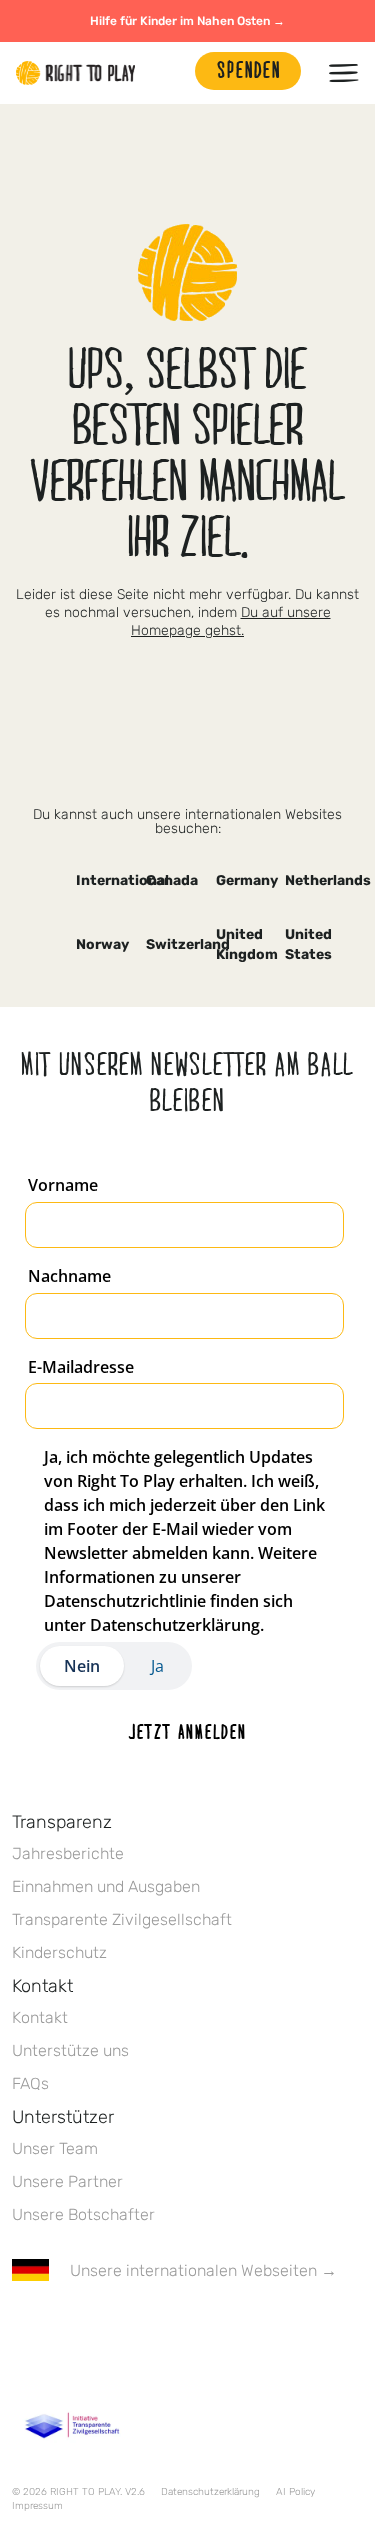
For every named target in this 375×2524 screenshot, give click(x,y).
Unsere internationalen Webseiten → (203, 2270)
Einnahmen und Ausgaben (106, 1886)
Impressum (37, 2506)
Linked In (149, 2329)
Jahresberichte (68, 1853)
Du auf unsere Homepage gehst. (231, 621)
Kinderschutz (59, 1952)
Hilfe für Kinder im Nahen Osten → (187, 21)
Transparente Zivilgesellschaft (122, 1919)
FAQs (30, 2083)
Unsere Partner (67, 2181)
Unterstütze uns (70, 2050)
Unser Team (55, 2148)
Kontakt (40, 2017)
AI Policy (295, 2492)
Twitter (65, 2329)
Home (76, 73)
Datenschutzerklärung (210, 2492)
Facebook (23, 2329)
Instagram (107, 2329)
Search (170, 73)
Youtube (191, 2329)
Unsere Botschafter (83, 2214)
